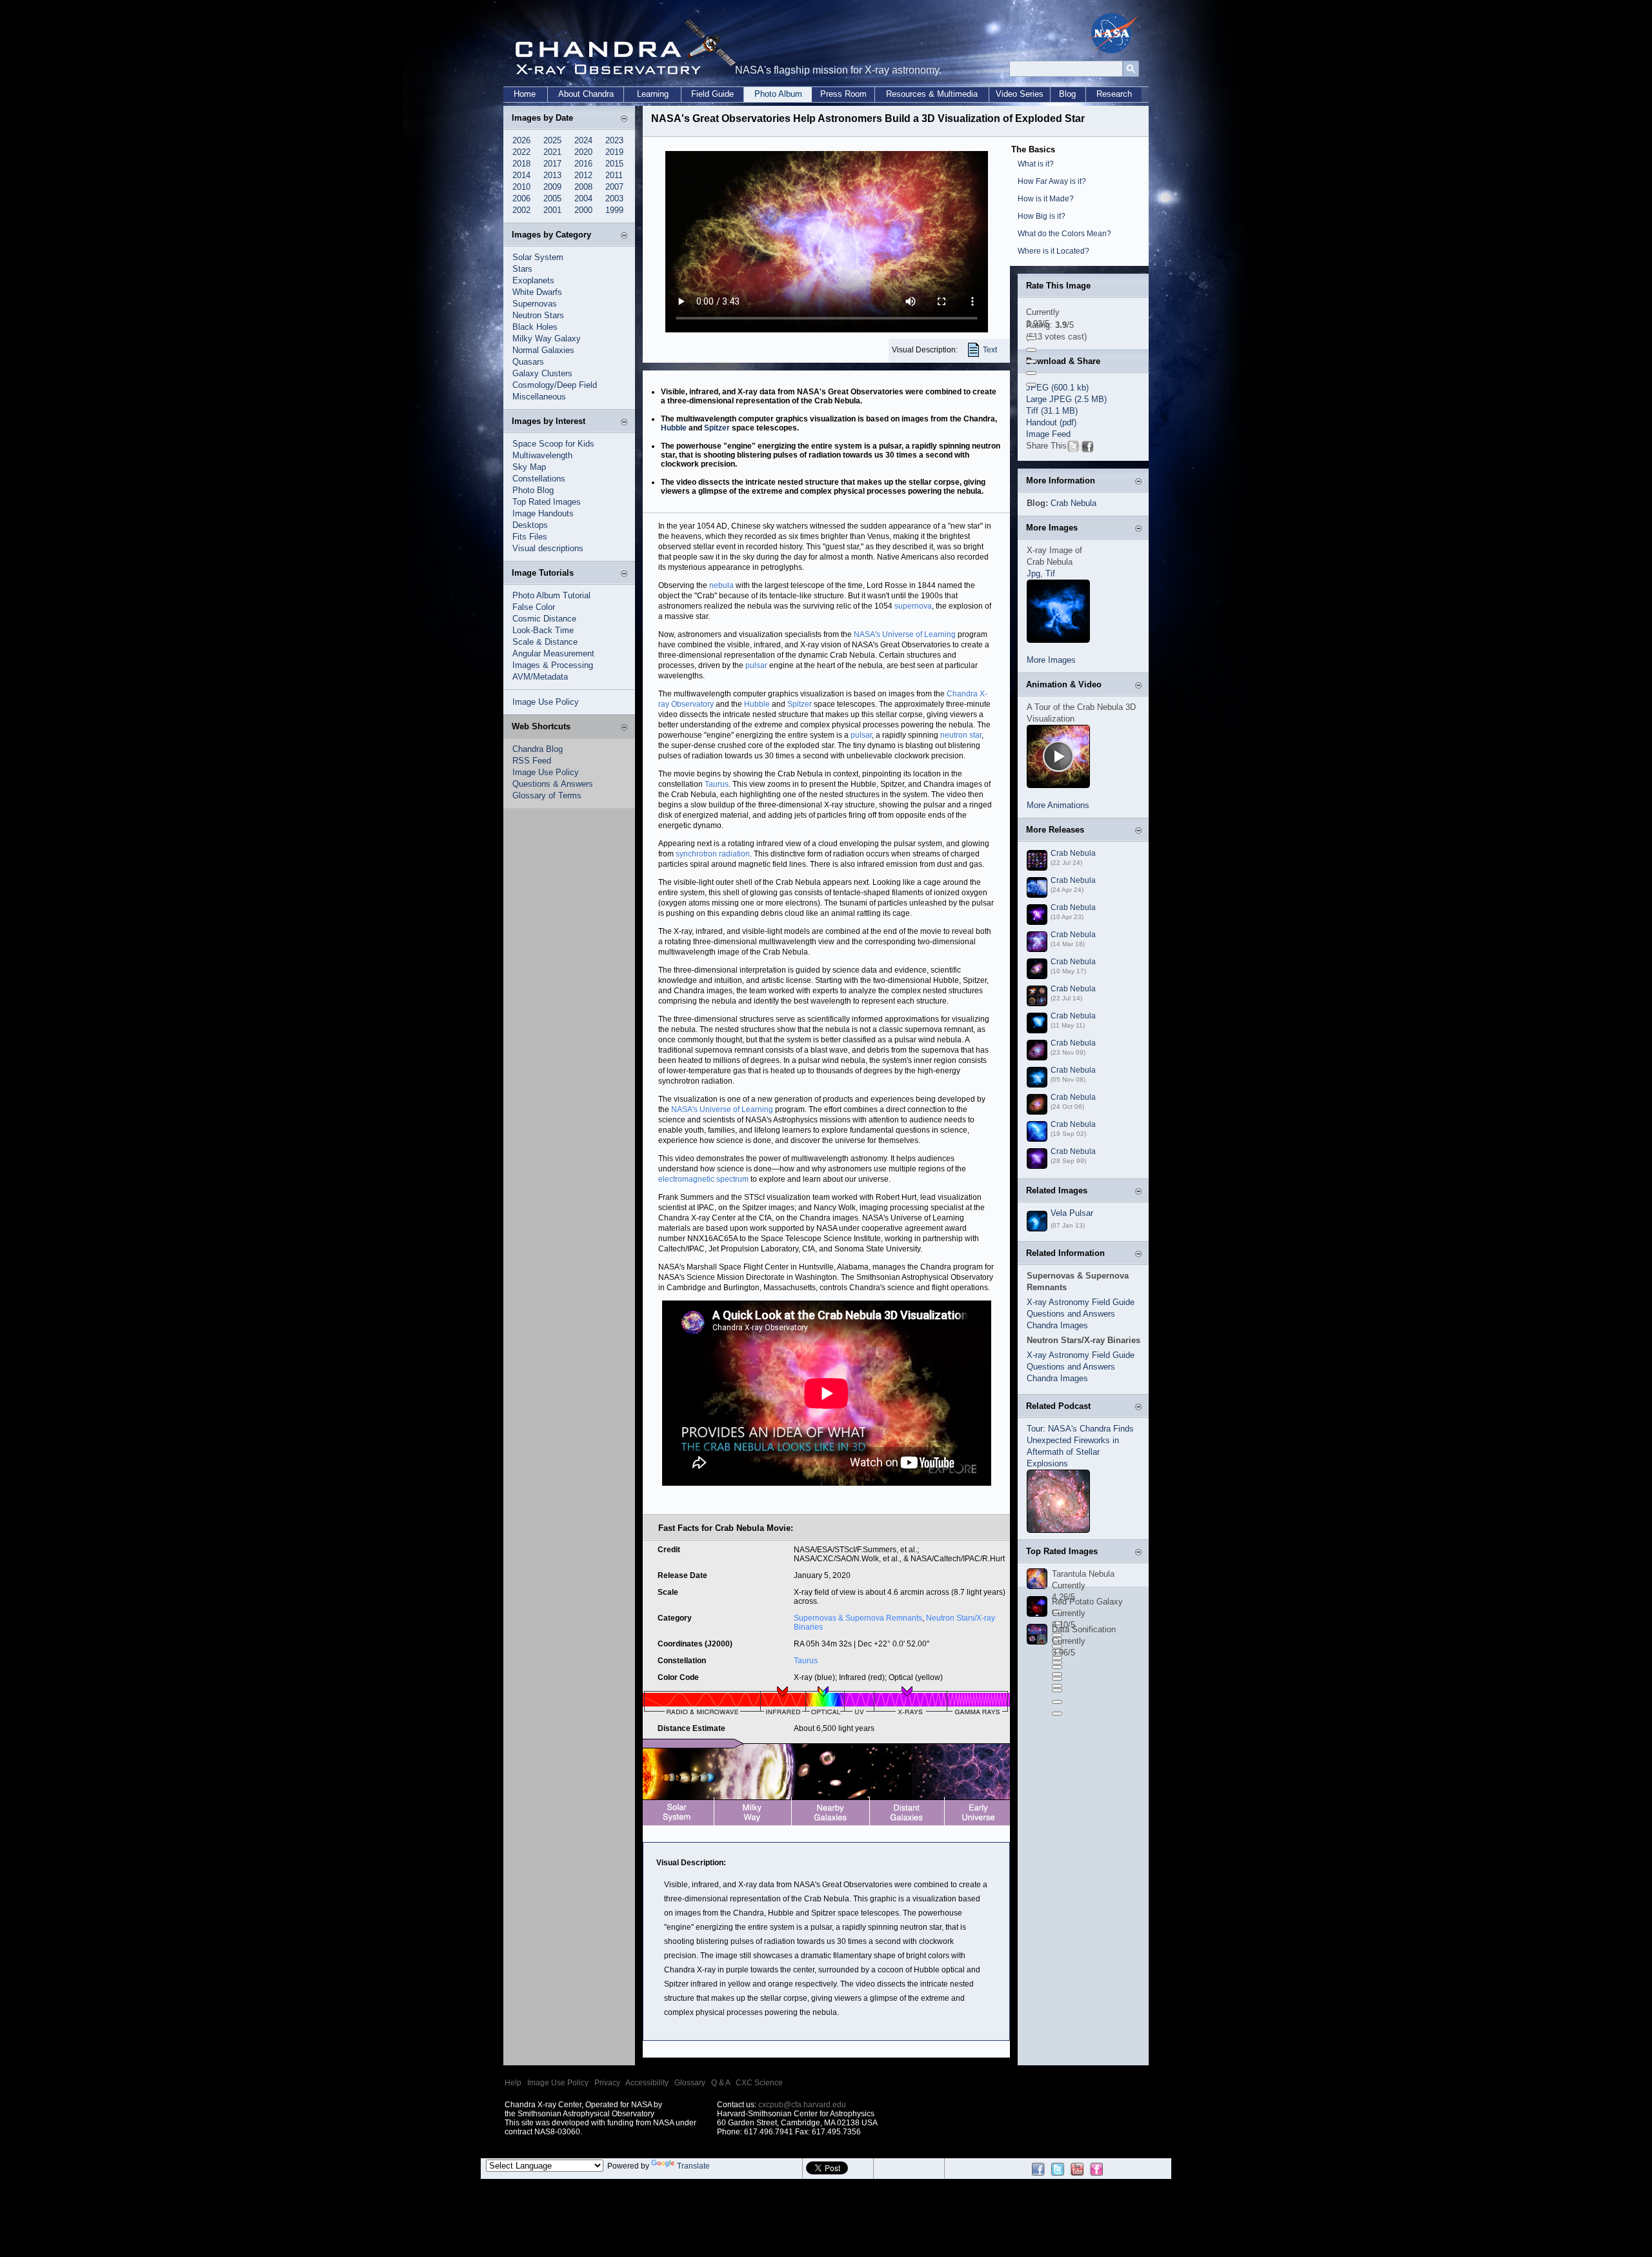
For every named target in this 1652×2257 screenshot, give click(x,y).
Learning (653, 94)
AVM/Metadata (540, 677)
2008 (583, 187)
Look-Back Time (543, 630)
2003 (614, 198)
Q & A (720, 2083)
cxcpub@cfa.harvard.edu (802, 2105)
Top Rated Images (547, 502)
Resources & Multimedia (932, 94)
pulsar (756, 665)
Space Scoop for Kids (553, 444)
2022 (521, 152)
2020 (583, 152)
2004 (583, 198)
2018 (521, 164)
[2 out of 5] (1031, 350)
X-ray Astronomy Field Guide (1081, 1302)
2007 (614, 187)
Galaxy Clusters (542, 373)
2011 (614, 175)
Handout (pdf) (1051, 422)
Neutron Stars (538, 315)
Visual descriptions (548, 548)
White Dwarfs (537, 292)
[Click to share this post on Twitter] (1073, 450)
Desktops (530, 525)
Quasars (528, 362)
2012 (583, 175)
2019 (614, 152)
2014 (521, 175)
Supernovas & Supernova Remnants (858, 1618)
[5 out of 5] (1031, 385)
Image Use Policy (546, 702)
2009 (552, 187)
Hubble (674, 428)
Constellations (539, 479)
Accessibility (647, 2083)
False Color (534, 607)
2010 (521, 187)
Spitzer (717, 428)
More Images (1051, 660)
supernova (913, 606)
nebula (721, 585)
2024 (583, 140)
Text (990, 350)
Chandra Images (1057, 1325)
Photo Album (778, 94)
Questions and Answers (1071, 1314)
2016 (583, 164)
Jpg (1033, 573)
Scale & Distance (545, 642)
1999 (614, 210)
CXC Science (759, 2083)
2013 (552, 175)
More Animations (1058, 805)
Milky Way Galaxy (547, 339)
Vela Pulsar (1072, 1213)
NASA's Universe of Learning (905, 634)
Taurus (717, 784)
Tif (1050, 573)
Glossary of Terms (547, 795)
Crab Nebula (1073, 503)
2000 (583, 210)
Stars (522, 269)
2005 (552, 198)
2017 (552, 164)
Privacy (607, 2083)
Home (525, 94)
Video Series (1020, 94)
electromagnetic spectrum (703, 1179)
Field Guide (712, 94)
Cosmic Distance (544, 619)
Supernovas (535, 304)
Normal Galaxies (543, 350)
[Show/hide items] (624, 119)
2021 (552, 152)
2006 (521, 198)
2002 (521, 210)
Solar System (538, 257)
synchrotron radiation (713, 854)
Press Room (843, 94)
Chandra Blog (538, 749)
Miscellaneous (539, 397)
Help (513, 2083)
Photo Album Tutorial (551, 595)
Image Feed (1048, 434)
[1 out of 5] (1031, 338)
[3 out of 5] (1031, 361)
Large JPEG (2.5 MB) (1066, 399)
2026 (521, 140)
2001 (552, 210)
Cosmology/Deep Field (555, 385)
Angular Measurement (553, 653)
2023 (614, 140)
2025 (552, 140)
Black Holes (535, 327)
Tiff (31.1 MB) (1052, 411)
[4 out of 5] (1031, 373)
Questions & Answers (553, 784)
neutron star (961, 735)
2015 (614, 164)
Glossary (690, 2083)
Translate (693, 2166)
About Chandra (586, 94)
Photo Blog (533, 490)
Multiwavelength (542, 455)
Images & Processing (553, 665)
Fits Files (530, 537)
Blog (1067, 94)
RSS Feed (532, 761)
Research (1114, 94)
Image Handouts (543, 513)
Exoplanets (533, 280)
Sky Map (529, 467)
